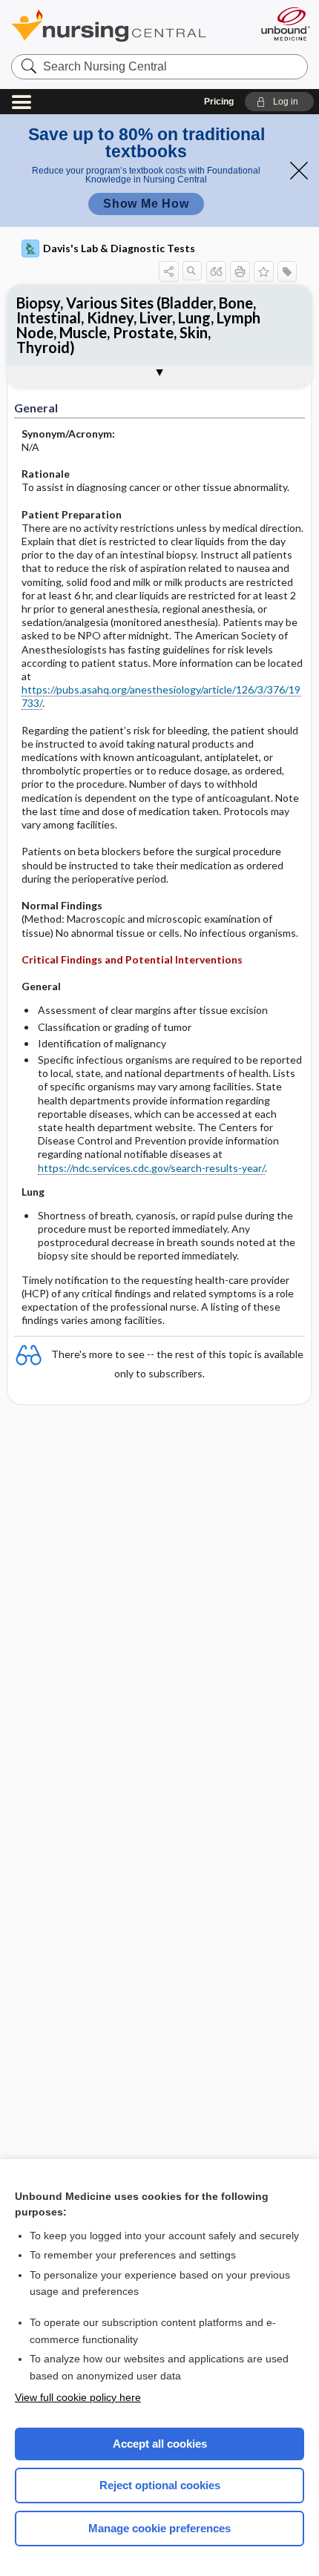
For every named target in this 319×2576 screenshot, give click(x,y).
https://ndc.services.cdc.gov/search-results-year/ (151, 1168)
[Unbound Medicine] (285, 24)
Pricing (219, 102)
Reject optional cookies (160, 2485)
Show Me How (146, 204)
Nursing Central (128, 26)
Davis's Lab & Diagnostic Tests (119, 248)
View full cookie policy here (78, 2397)
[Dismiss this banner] (299, 171)
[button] (279, 102)
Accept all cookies (160, 2444)
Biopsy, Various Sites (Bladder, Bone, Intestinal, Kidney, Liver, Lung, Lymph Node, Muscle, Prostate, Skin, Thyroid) (138, 325)
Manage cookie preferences (159, 2528)
